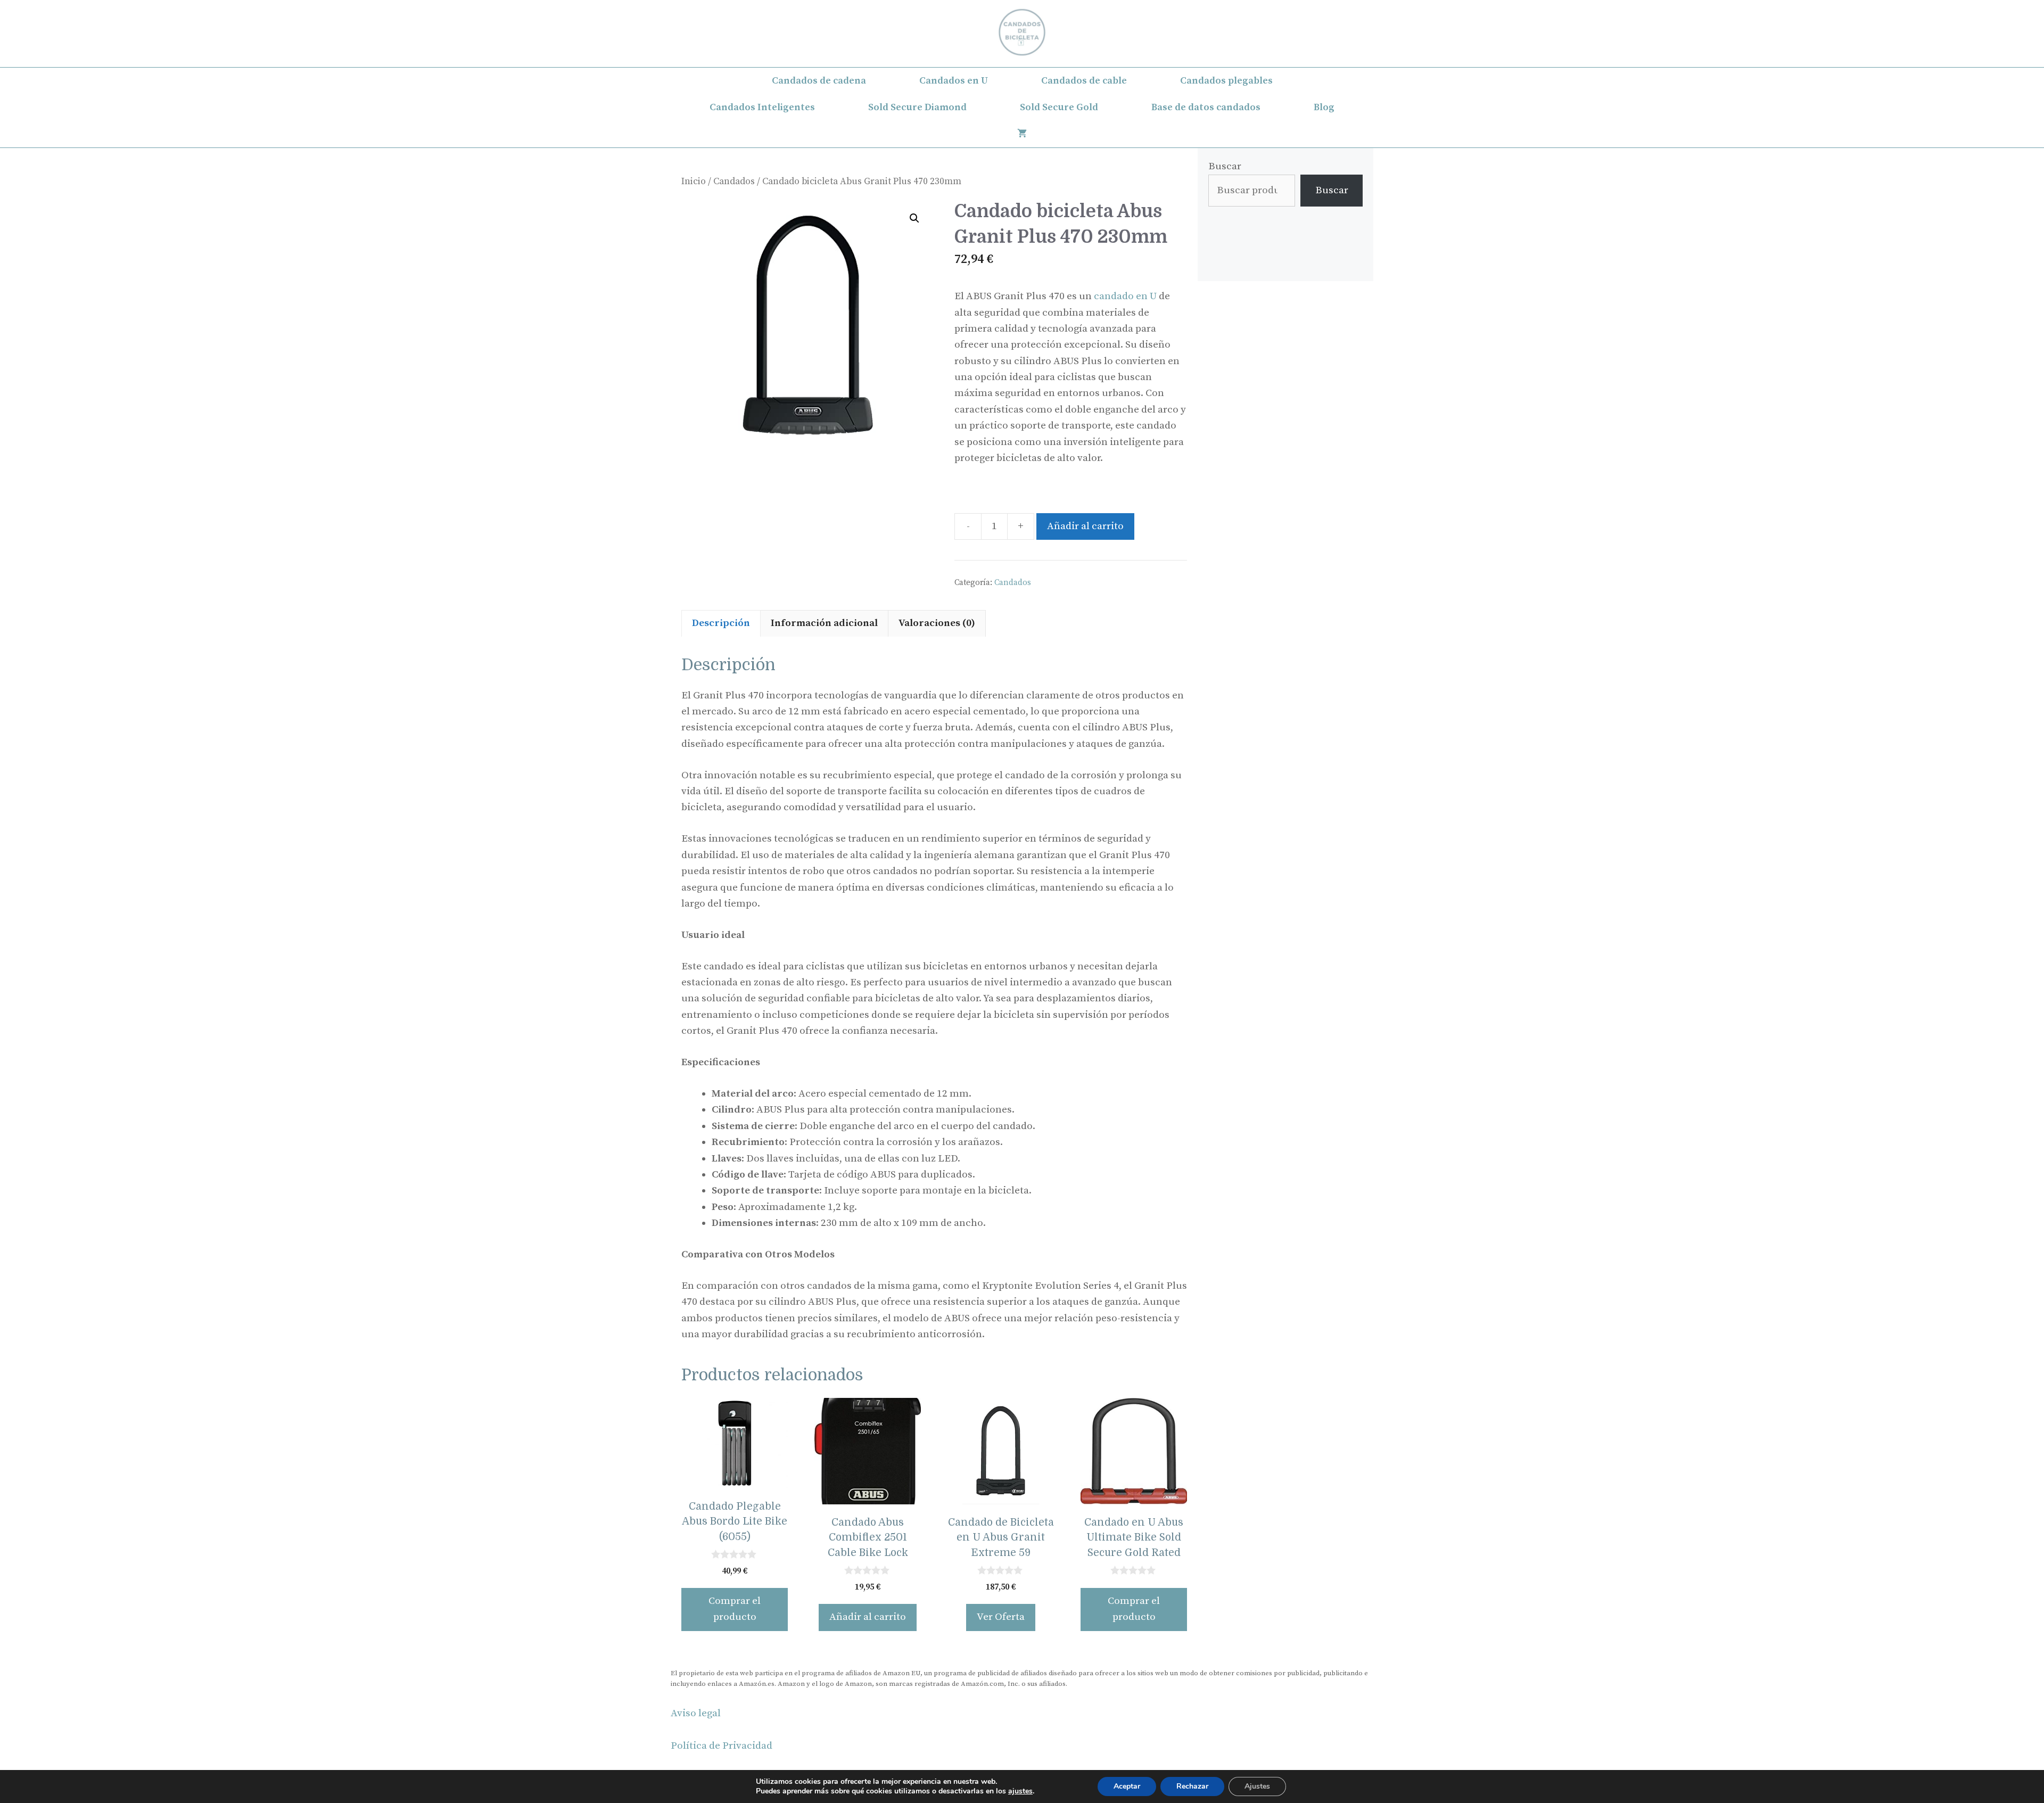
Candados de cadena (819, 81)
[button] (914, 218)
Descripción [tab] (721, 623)
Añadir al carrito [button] (868, 1617)
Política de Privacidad (722, 1746)
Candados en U (954, 81)
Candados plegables (1226, 81)
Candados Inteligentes (762, 107)
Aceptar (1127, 1786)
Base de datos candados (1206, 107)
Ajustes (1257, 1786)
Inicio (694, 182)
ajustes (1020, 1791)
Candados (734, 182)
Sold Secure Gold (1059, 107)
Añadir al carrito (1085, 526)
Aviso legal (696, 1713)
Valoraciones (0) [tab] (937, 623)
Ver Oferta (1001, 1617)
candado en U (1125, 296)
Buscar (1225, 166)
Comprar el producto (735, 1609)
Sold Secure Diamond (917, 107)
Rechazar (1192, 1786)
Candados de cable (1084, 81)
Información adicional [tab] (824, 623)
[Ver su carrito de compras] (1022, 134)
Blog (1324, 107)
